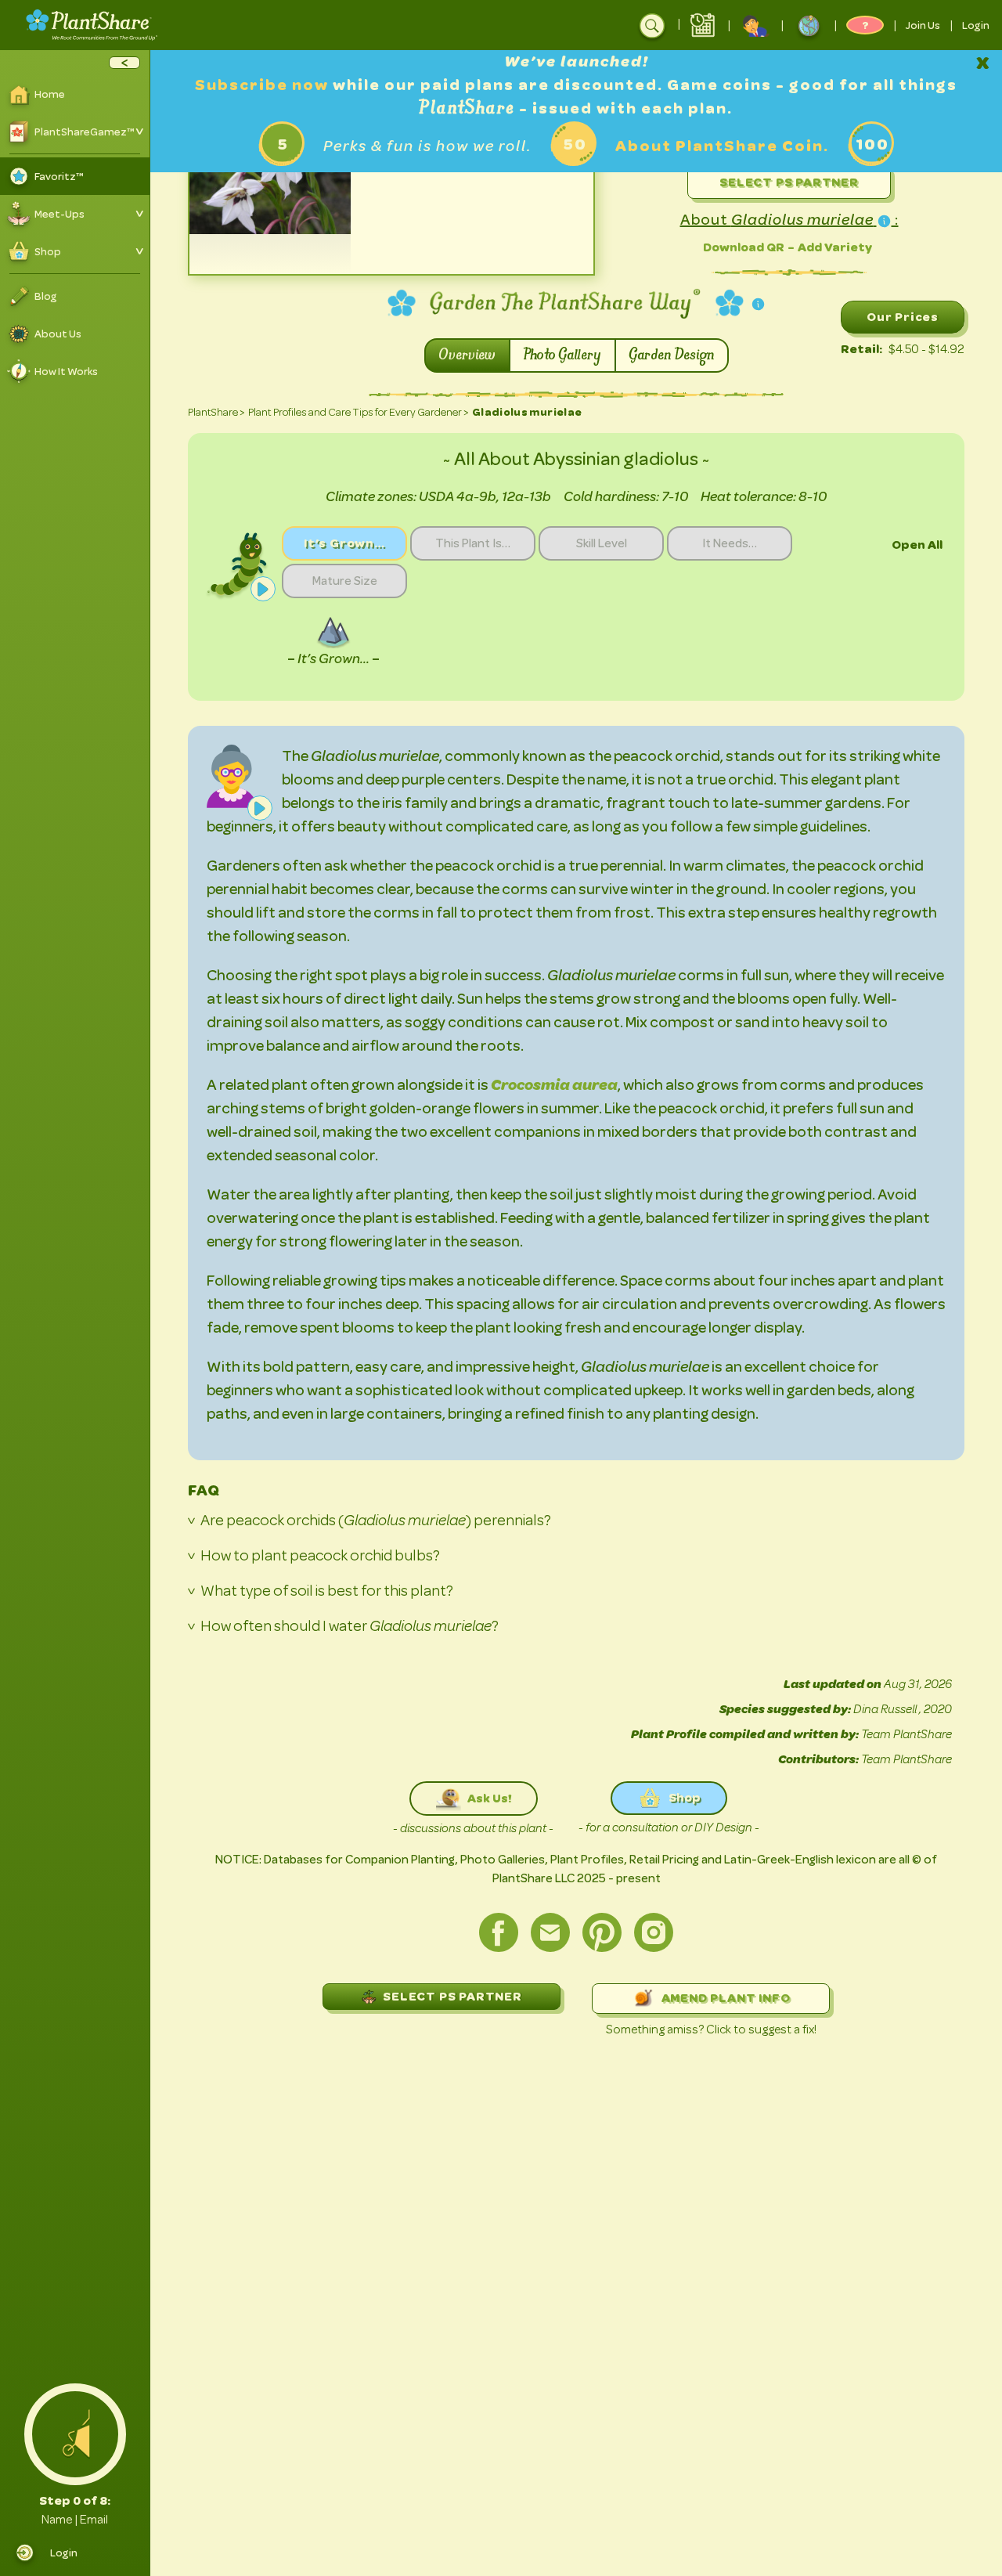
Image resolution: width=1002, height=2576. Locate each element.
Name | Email (75, 2520)
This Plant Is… (473, 543)
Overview (467, 355)
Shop (685, 1797)
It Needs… (730, 543)
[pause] (263, 589)
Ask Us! (489, 1798)
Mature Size (345, 581)
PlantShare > (216, 412)
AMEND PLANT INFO (726, 1998)
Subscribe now (264, 85)
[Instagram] (654, 1932)
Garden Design (672, 355)
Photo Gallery (562, 355)
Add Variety (835, 247)
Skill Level (602, 543)
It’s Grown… (344, 543)
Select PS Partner (789, 182)
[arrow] (124, 63)
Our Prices (903, 317)
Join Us (923, 25)
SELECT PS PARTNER (452, 1996)
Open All (917, 545)
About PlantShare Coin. (722, 146)
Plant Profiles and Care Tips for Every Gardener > (359, 412)
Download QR (744, 247)
